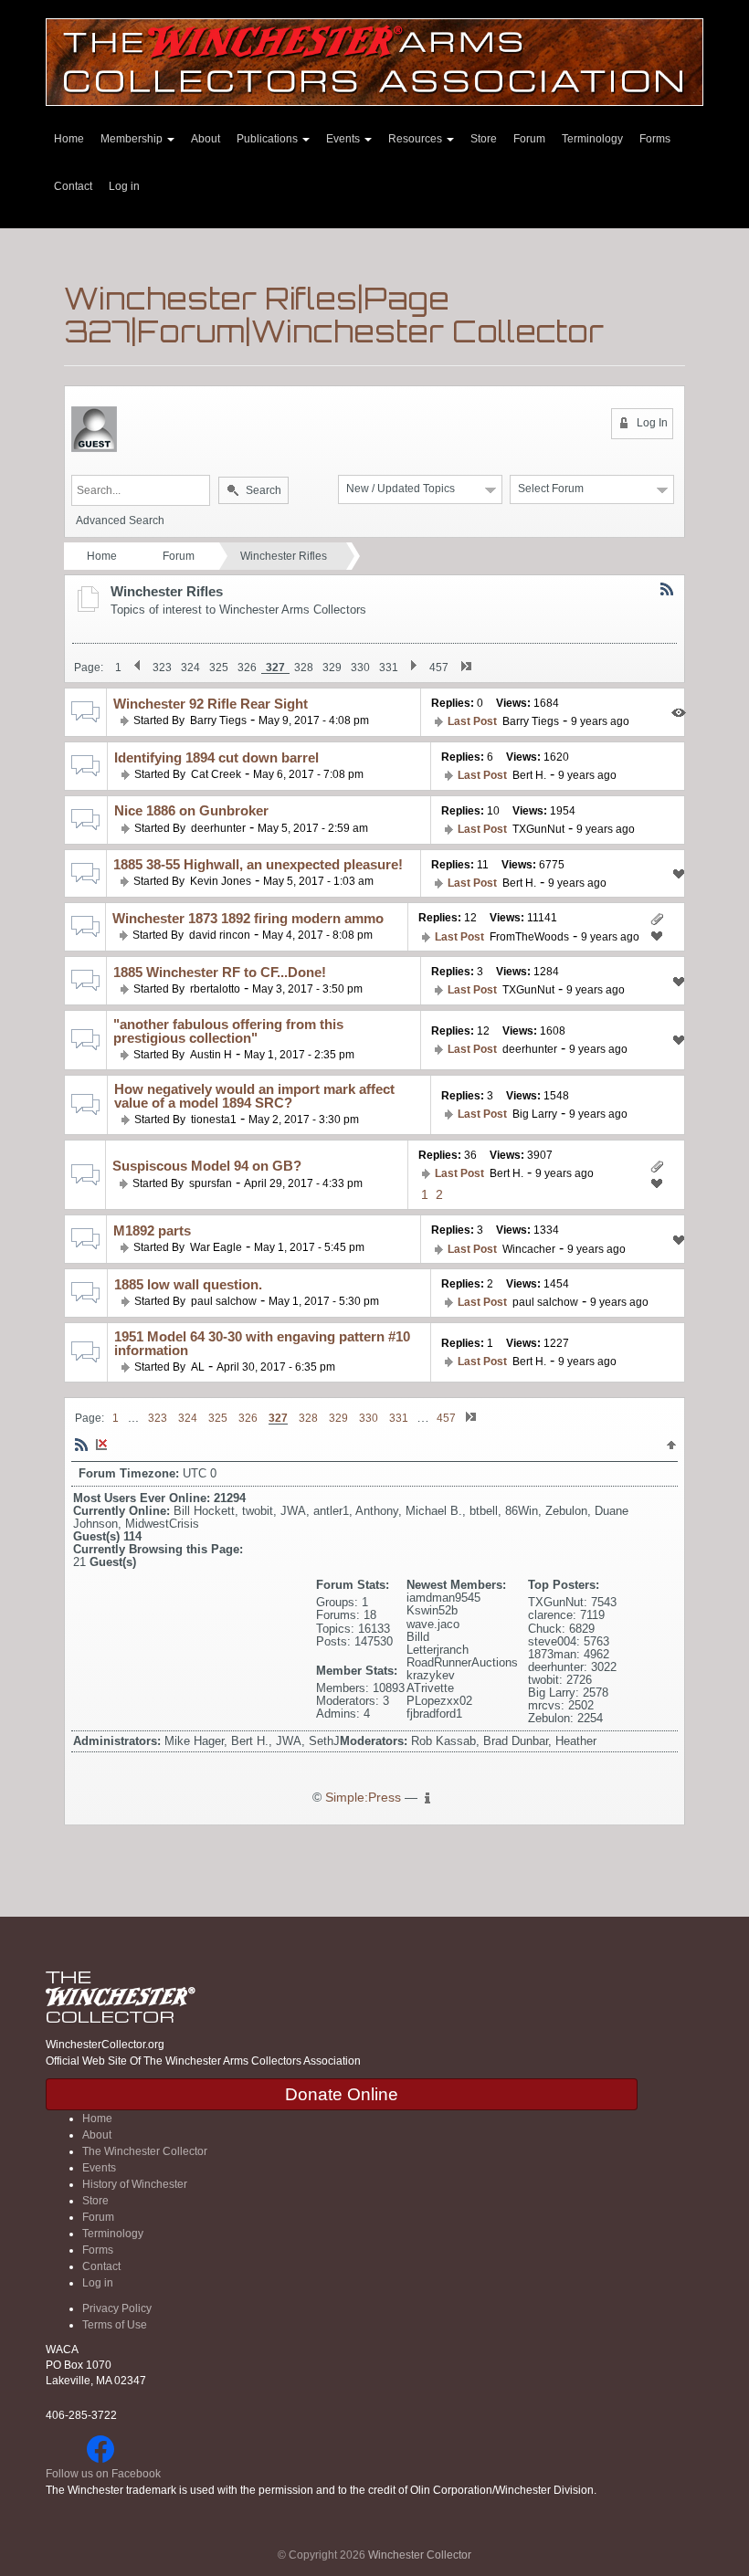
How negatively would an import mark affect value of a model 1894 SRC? (254, 1096)
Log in (124, 186)
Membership (133, 139)
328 (304, 668)
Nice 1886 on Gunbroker (191, 810)
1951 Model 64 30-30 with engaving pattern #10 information (262, 1343)
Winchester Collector (420, 2555)
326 (247, 668)
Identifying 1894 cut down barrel (216, 757)
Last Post (472, 721)
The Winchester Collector (145, 2151)
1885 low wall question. (188, 1284)
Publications (269, 139)
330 (360, 668)
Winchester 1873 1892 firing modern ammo (248, 918)
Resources (417, 139)
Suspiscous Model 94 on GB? (207, 1166)
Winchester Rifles (284, 556)
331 (389, 668)
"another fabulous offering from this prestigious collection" (228, 1031)
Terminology (592, 139)
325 (219, 668)
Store (484, 139)
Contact (73, 186)
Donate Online (342, 2094)
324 (190, 668)
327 (275, 668)
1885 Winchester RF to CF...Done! (220, 972)
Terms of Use (115, 2325)
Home (69, 139)
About (206, 139)
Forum (529, 139)
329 (332, 668)
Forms (655, 139)
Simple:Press (363, 1798)
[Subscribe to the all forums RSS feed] (81, 1444)
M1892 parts (152, 1230)
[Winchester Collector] (374, 61)
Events (344, 139)
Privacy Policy (117, 2308)
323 (162, 668)
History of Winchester (135, 2184)
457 (439, 668)
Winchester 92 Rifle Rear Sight (211, 704)
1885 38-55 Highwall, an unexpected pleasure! (258, 864)
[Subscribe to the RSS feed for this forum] (667, 588)
